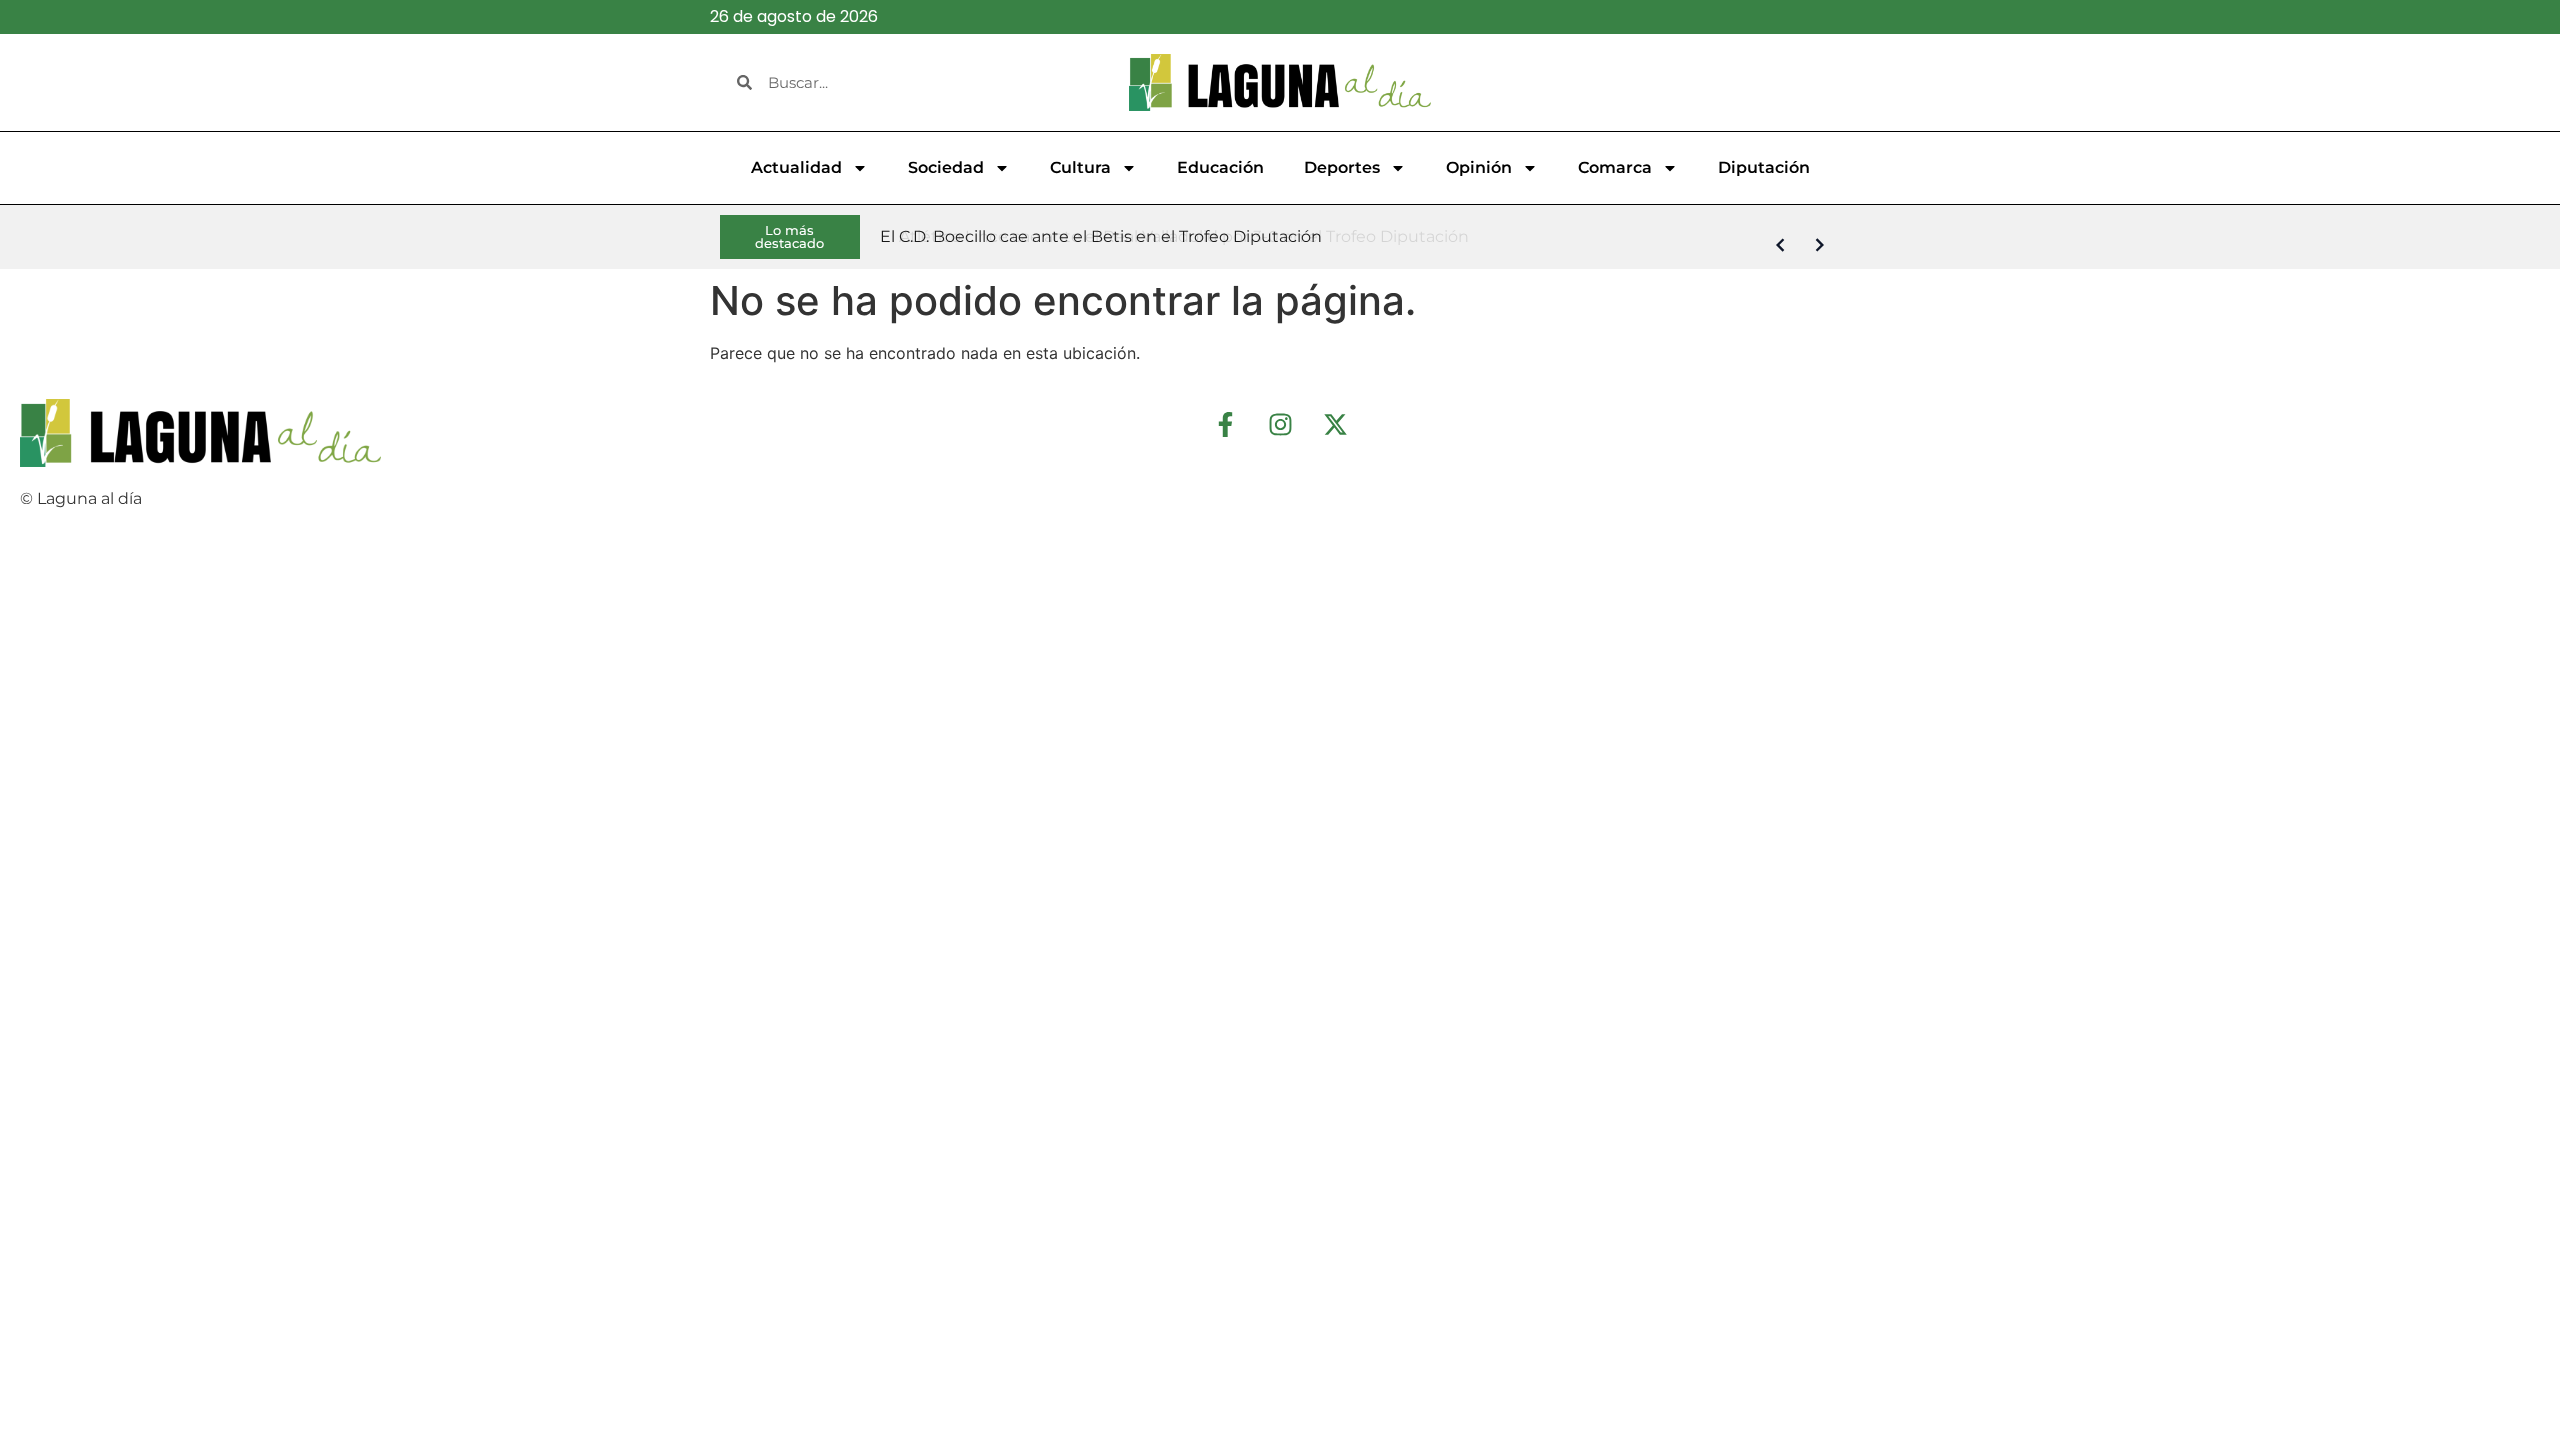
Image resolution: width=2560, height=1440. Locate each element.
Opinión (1479, 167)
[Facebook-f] (1225, 424)
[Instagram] (1280, 424)
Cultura (1080, 167)
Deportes (1342, 167)
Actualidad (796, 167)
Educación (1220, 167)
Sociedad (946, 167)
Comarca (1615, 167)
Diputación (1764, 167)
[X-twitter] (1335, 424)
